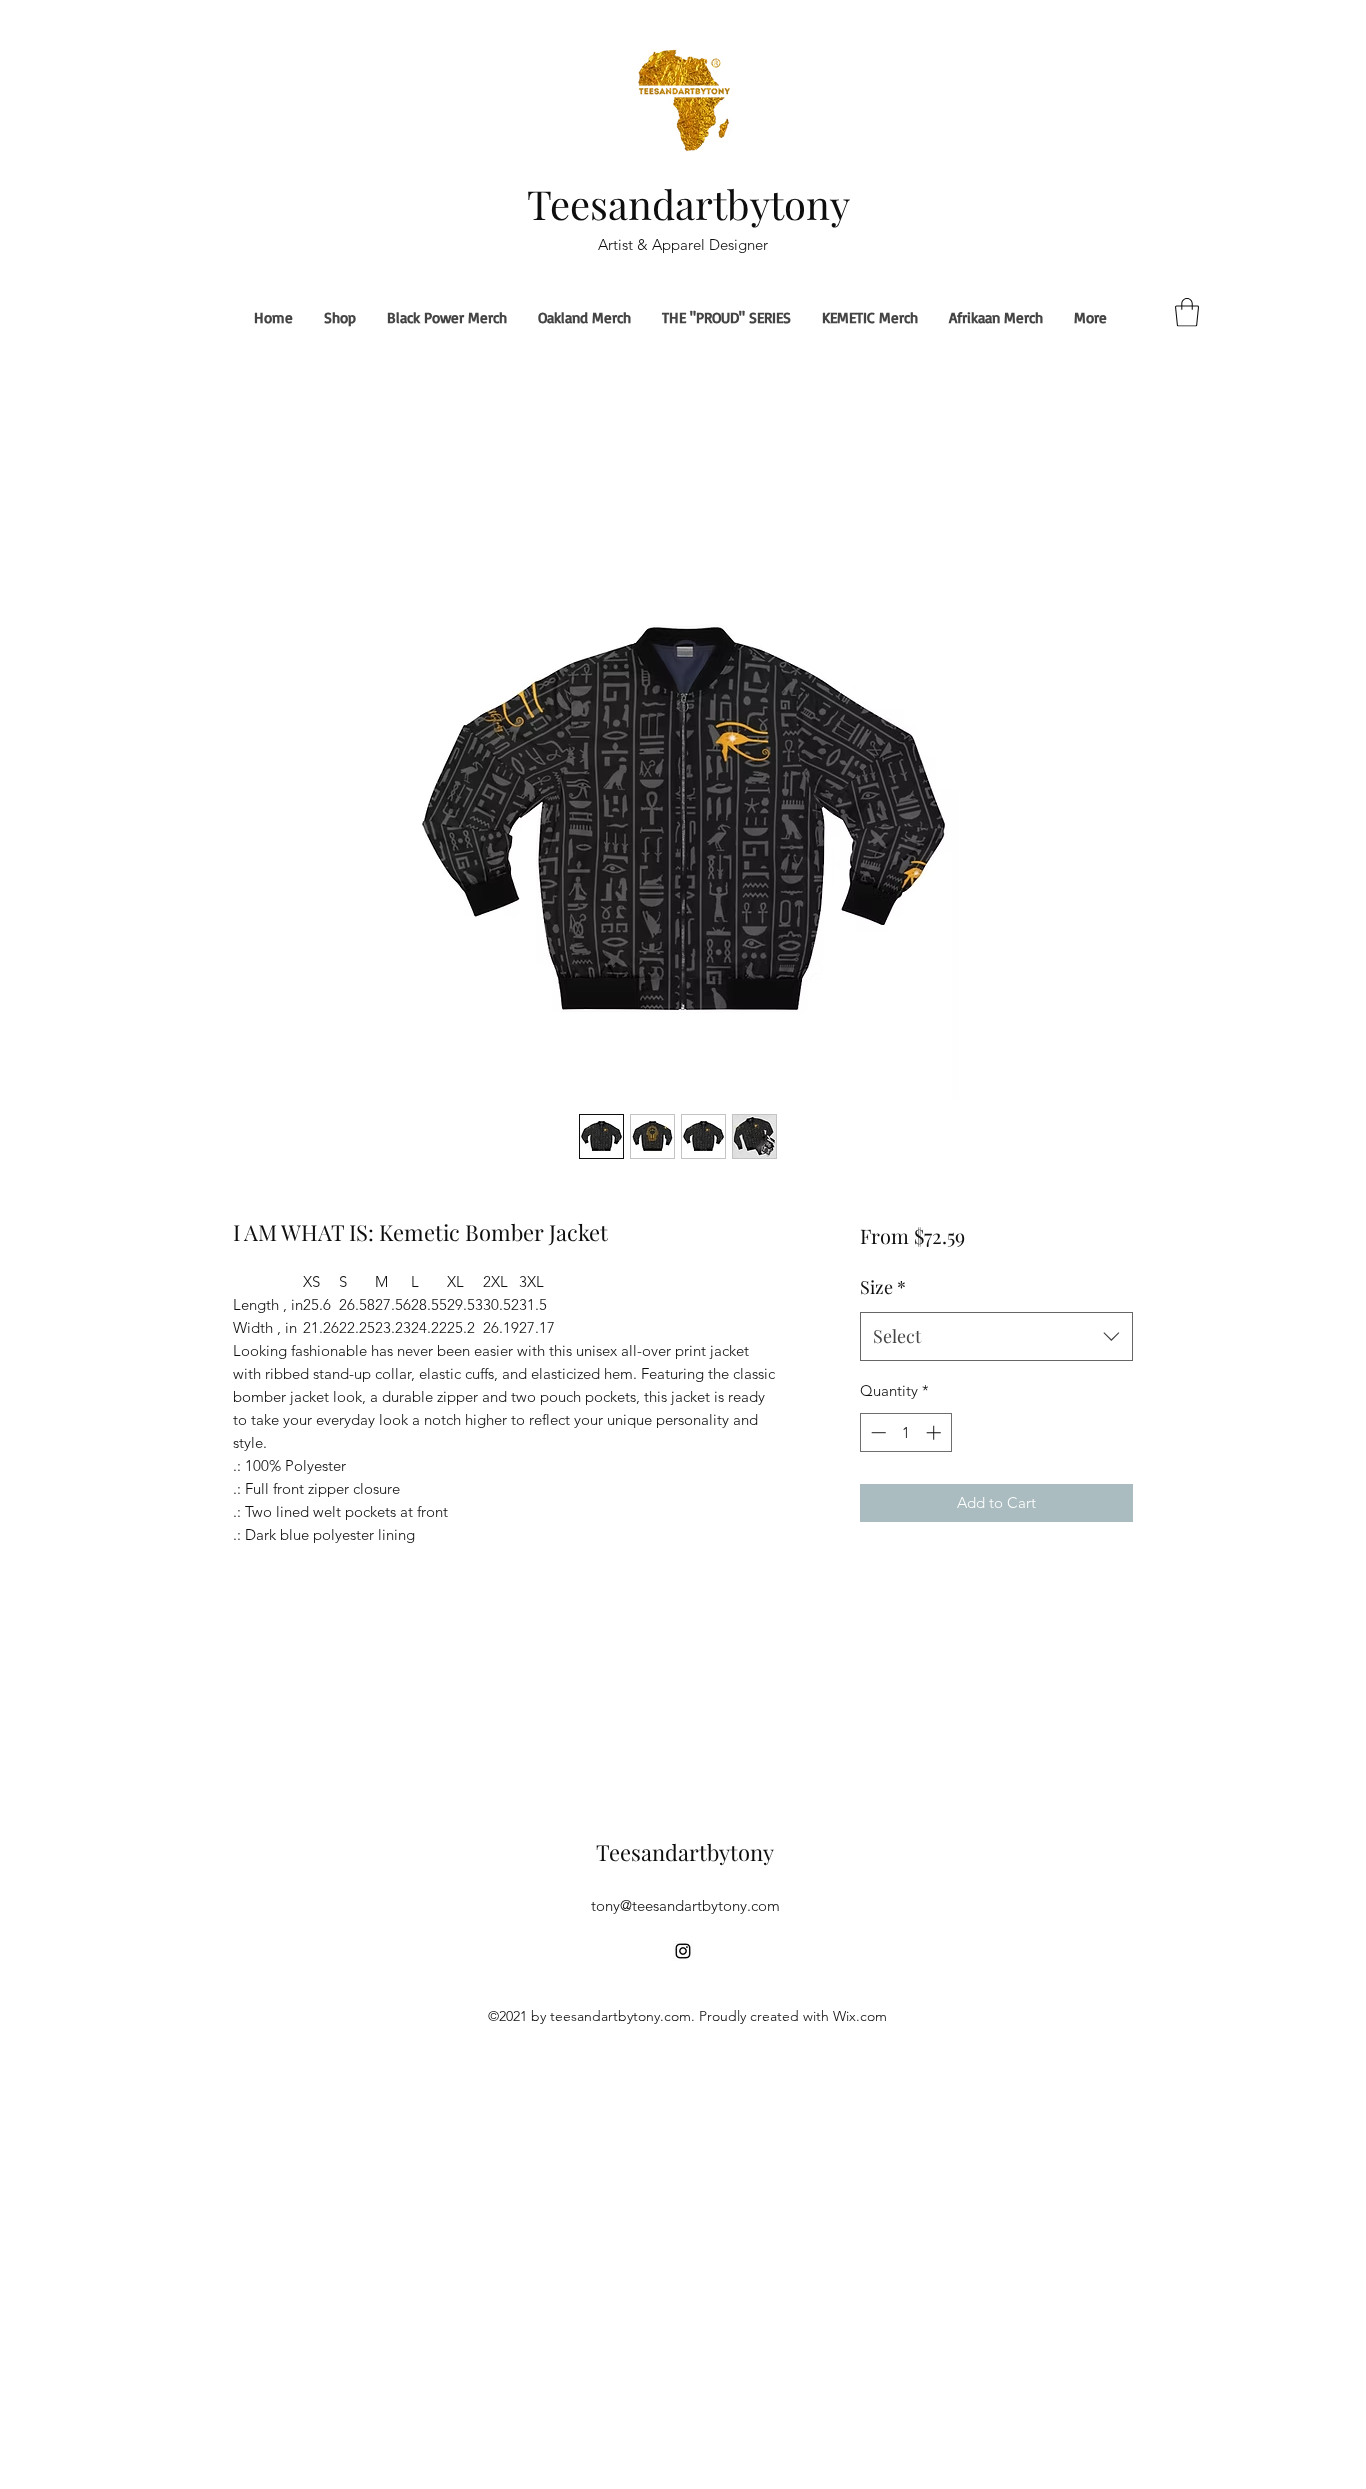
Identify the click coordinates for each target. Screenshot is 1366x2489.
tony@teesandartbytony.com (685, 1905)
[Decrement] (876, 1432)
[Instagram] (683, 1951)
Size (883, 1287)
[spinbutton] (905, 1432)
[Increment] (935, 1432)
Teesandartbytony (688, 203)
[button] (1187, 312)
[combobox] (996, 1337)
